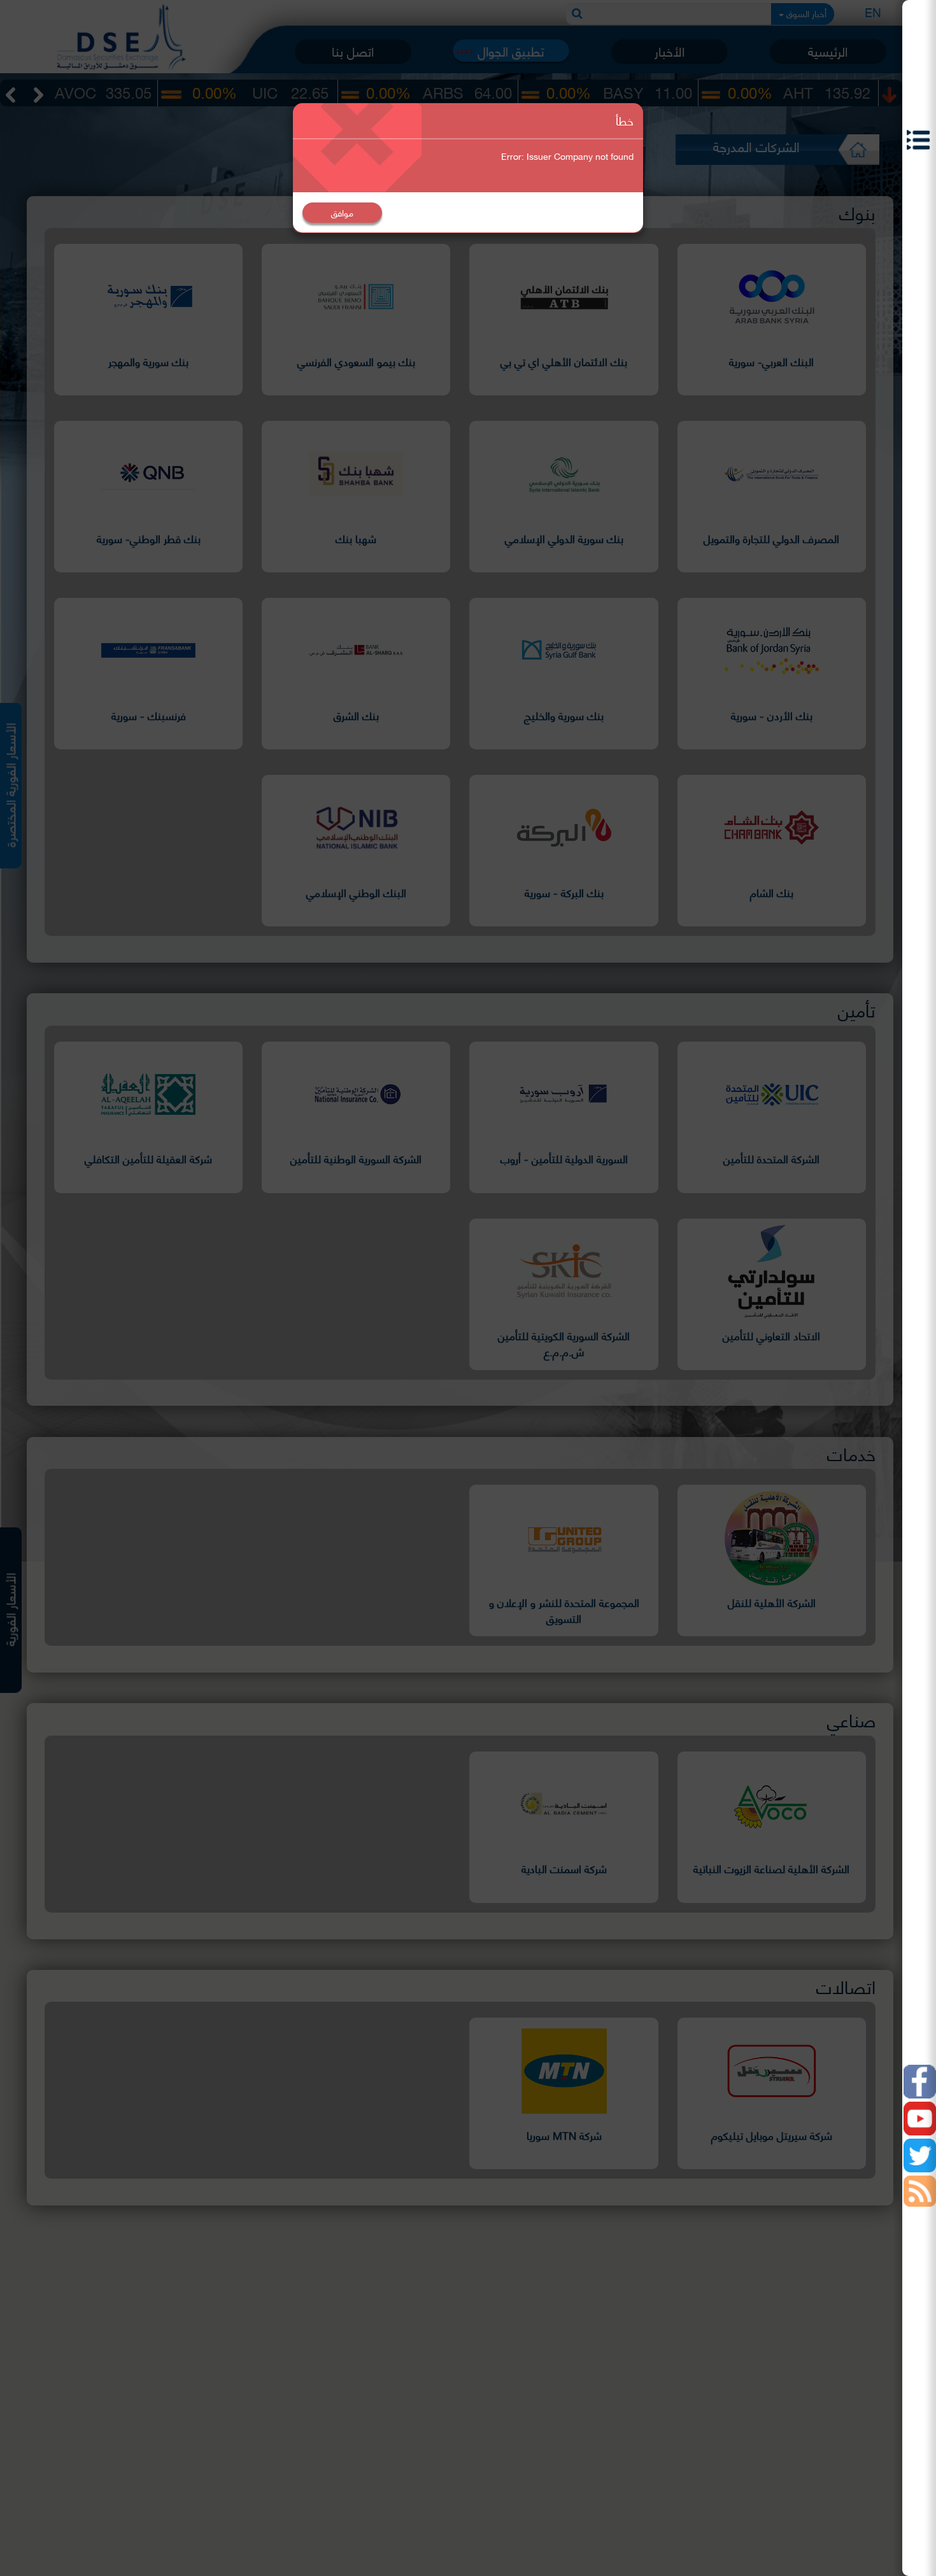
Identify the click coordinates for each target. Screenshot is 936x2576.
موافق (342, 212)
